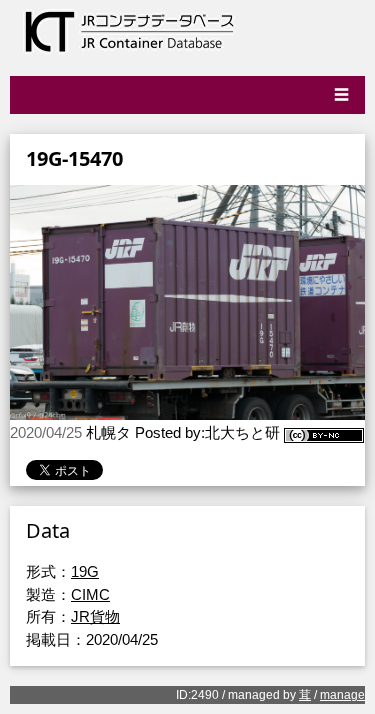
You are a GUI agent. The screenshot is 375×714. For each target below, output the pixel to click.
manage (342, 695)
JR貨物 (95, 616)
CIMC (90, 594)
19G (85, 571)
